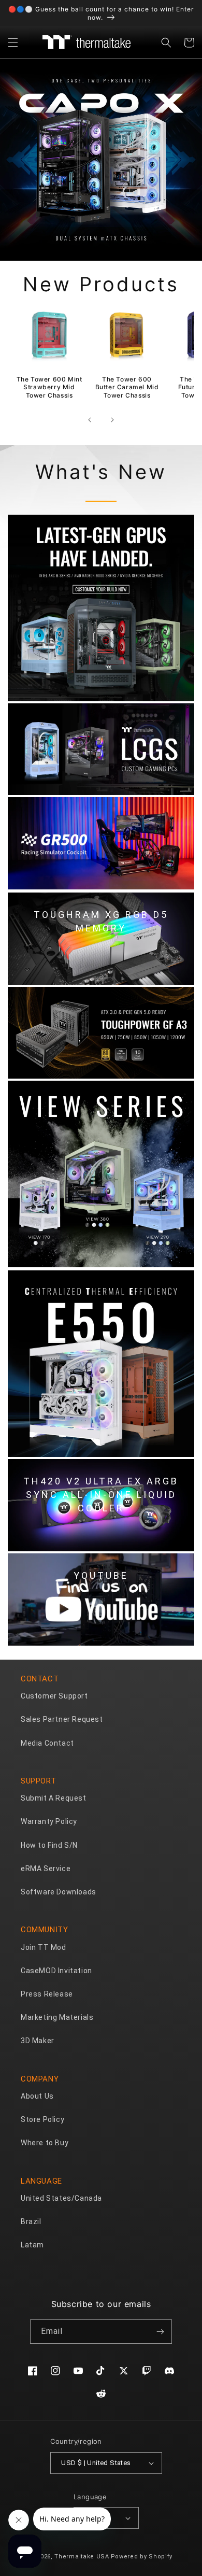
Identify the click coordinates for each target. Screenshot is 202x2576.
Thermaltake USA (82, 2557)
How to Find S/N (49, 1845)
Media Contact (47, 1743)
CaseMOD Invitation (56, 1971)
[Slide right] (112, 420)
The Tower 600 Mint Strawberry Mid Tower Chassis (49, 387)
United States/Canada (61, 2198)
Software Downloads (59, 1892)
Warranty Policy (49, 1821)
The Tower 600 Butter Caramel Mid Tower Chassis (127, 387)
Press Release (47, 1994)
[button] (13, 43)
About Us (37, 2096)
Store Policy (42, 2119)
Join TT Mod (44, 1947)
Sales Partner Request (62, 1719)
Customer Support (54, 1696)
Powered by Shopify (142, 2557)
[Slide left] (90, 420)
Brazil (31, 2221)
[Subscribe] (160, 2332)
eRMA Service (46, 1869)
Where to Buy (45, 2143)
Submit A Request (54, 1798)
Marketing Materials (57, 2017)
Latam (32, 2245)
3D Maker (38, 2041)
